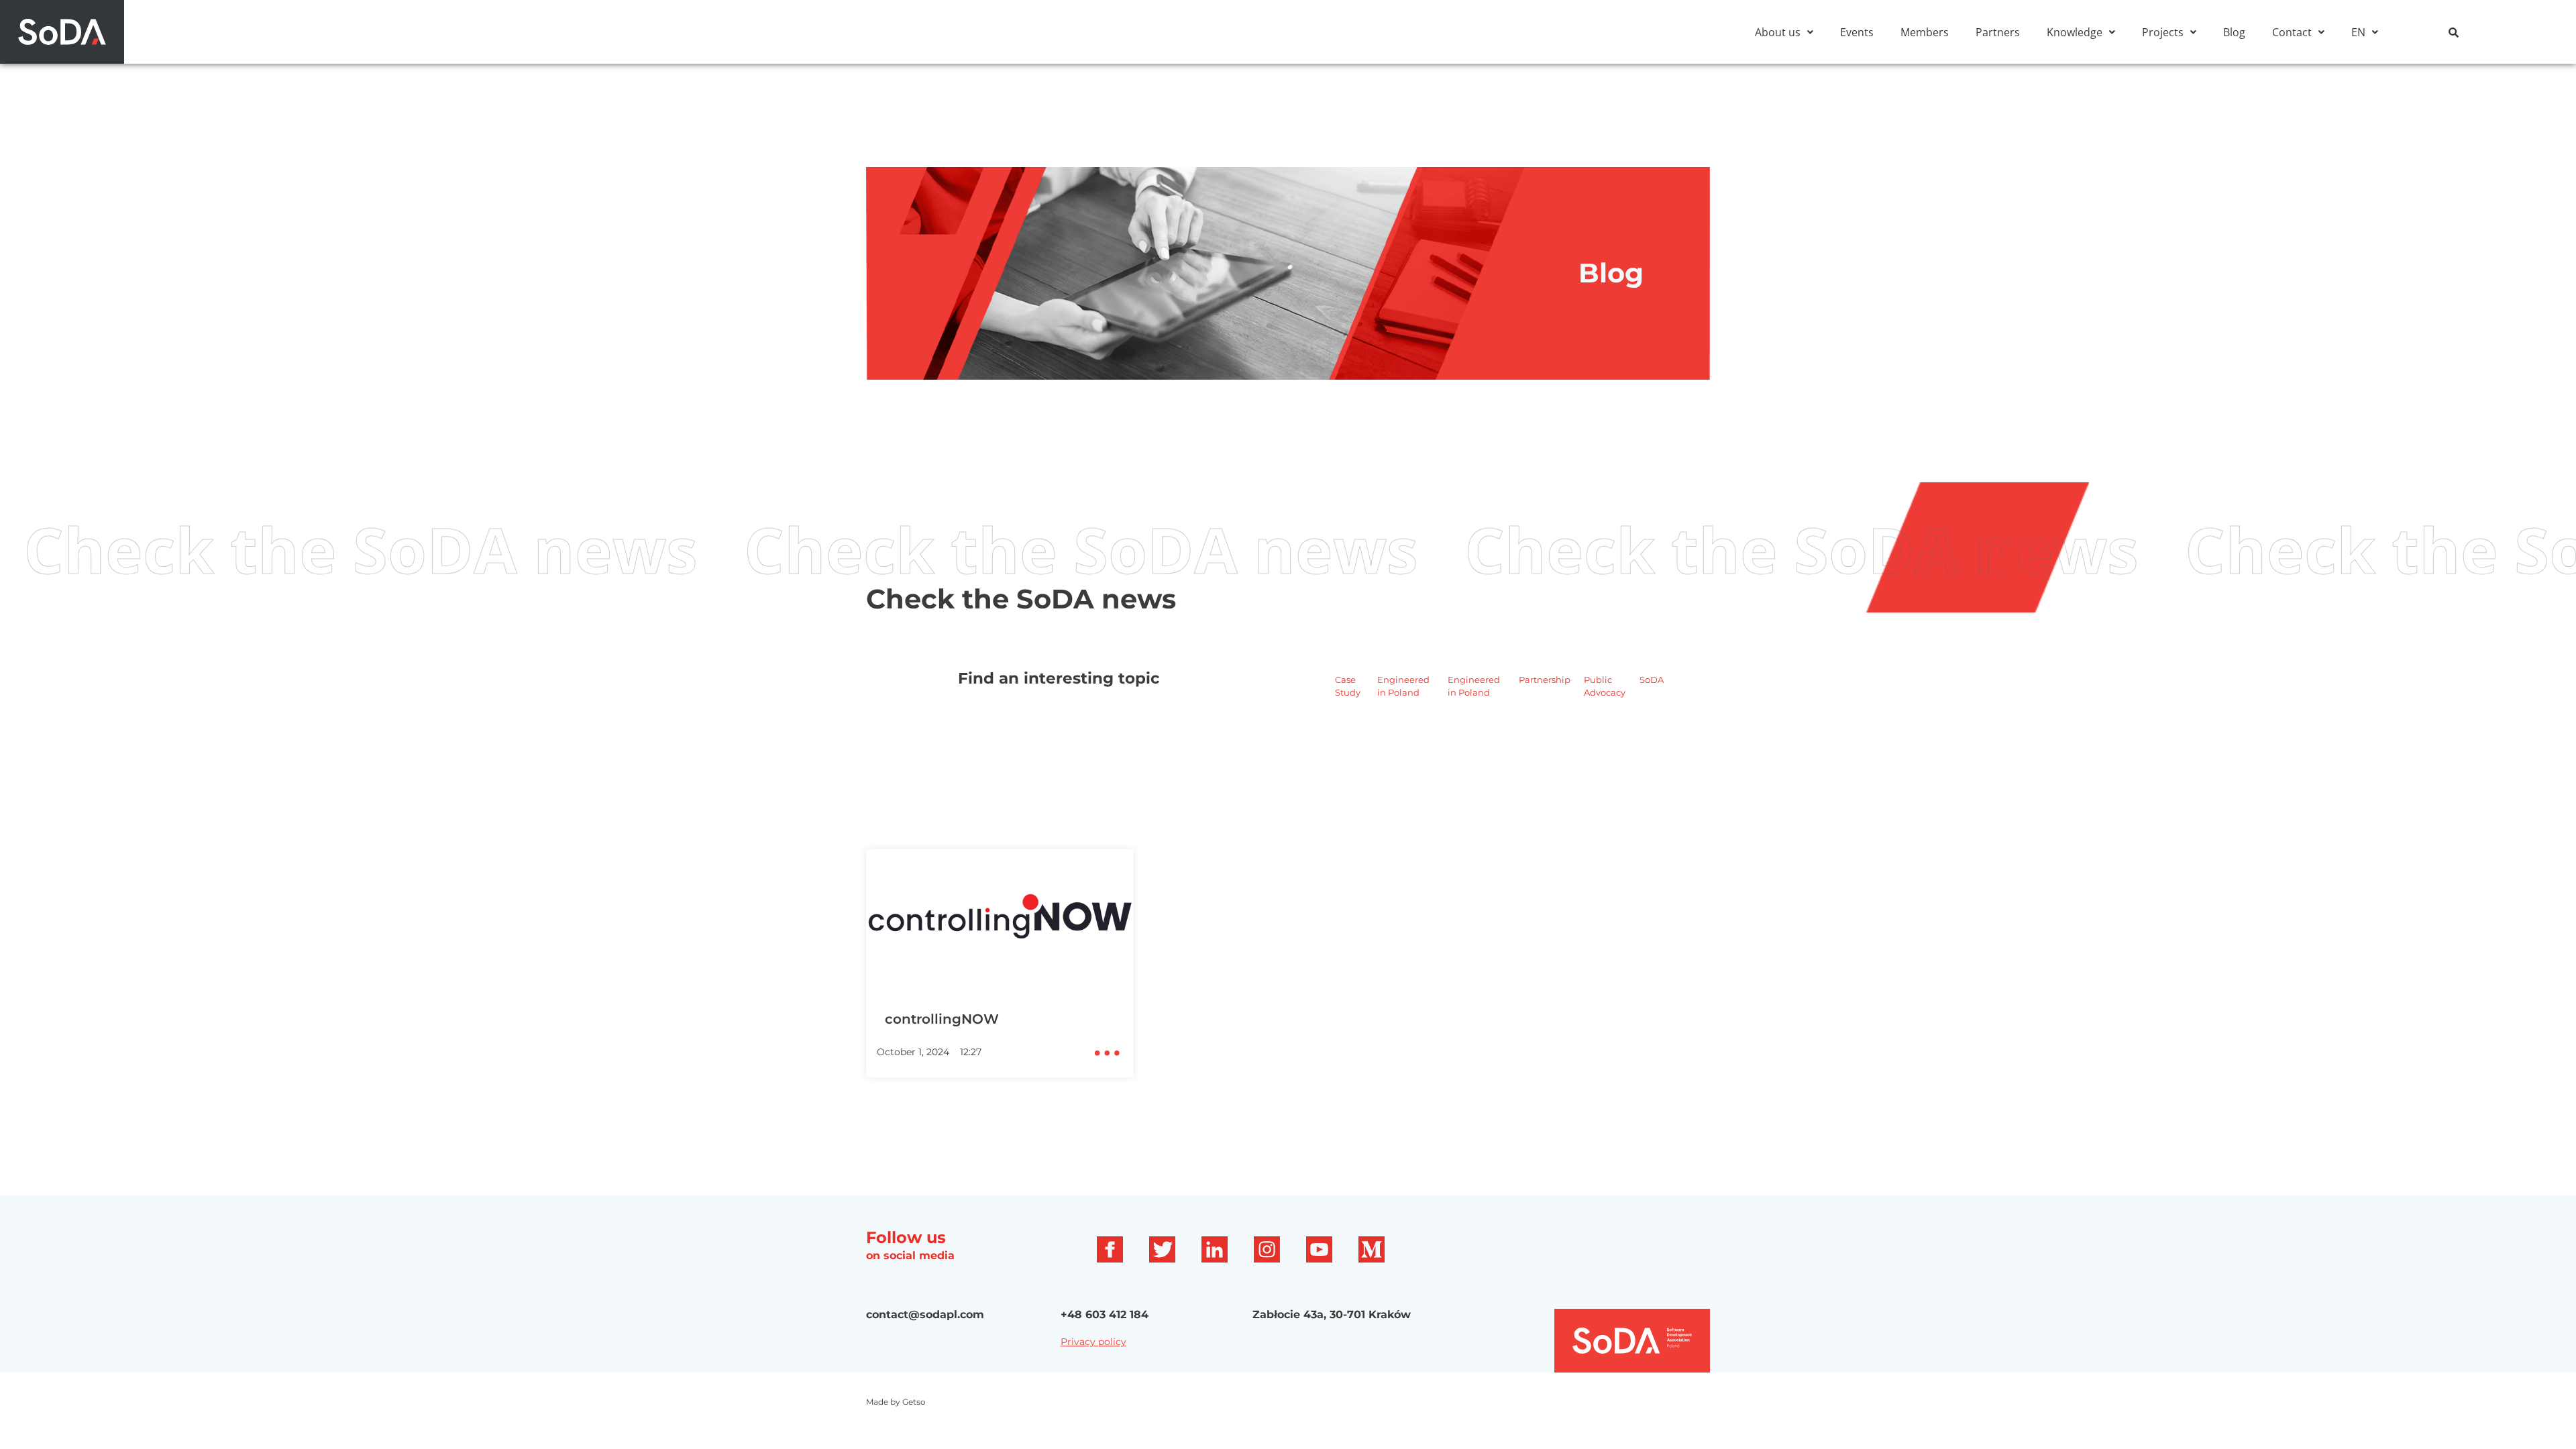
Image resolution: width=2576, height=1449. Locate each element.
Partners (1998, 32)
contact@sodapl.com (925, 1314)
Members (1925, 32)
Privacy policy (1093, 1342)
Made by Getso (896, 1402)
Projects (2163, 32)
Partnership (1545, 680)
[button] (1784, 32)
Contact (2292, 32)
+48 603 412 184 (1105, 1314)
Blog (2234, 32)
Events (1857, 32)
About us (1778, 32)
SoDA (1652, 680)
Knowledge (2075, 32)
